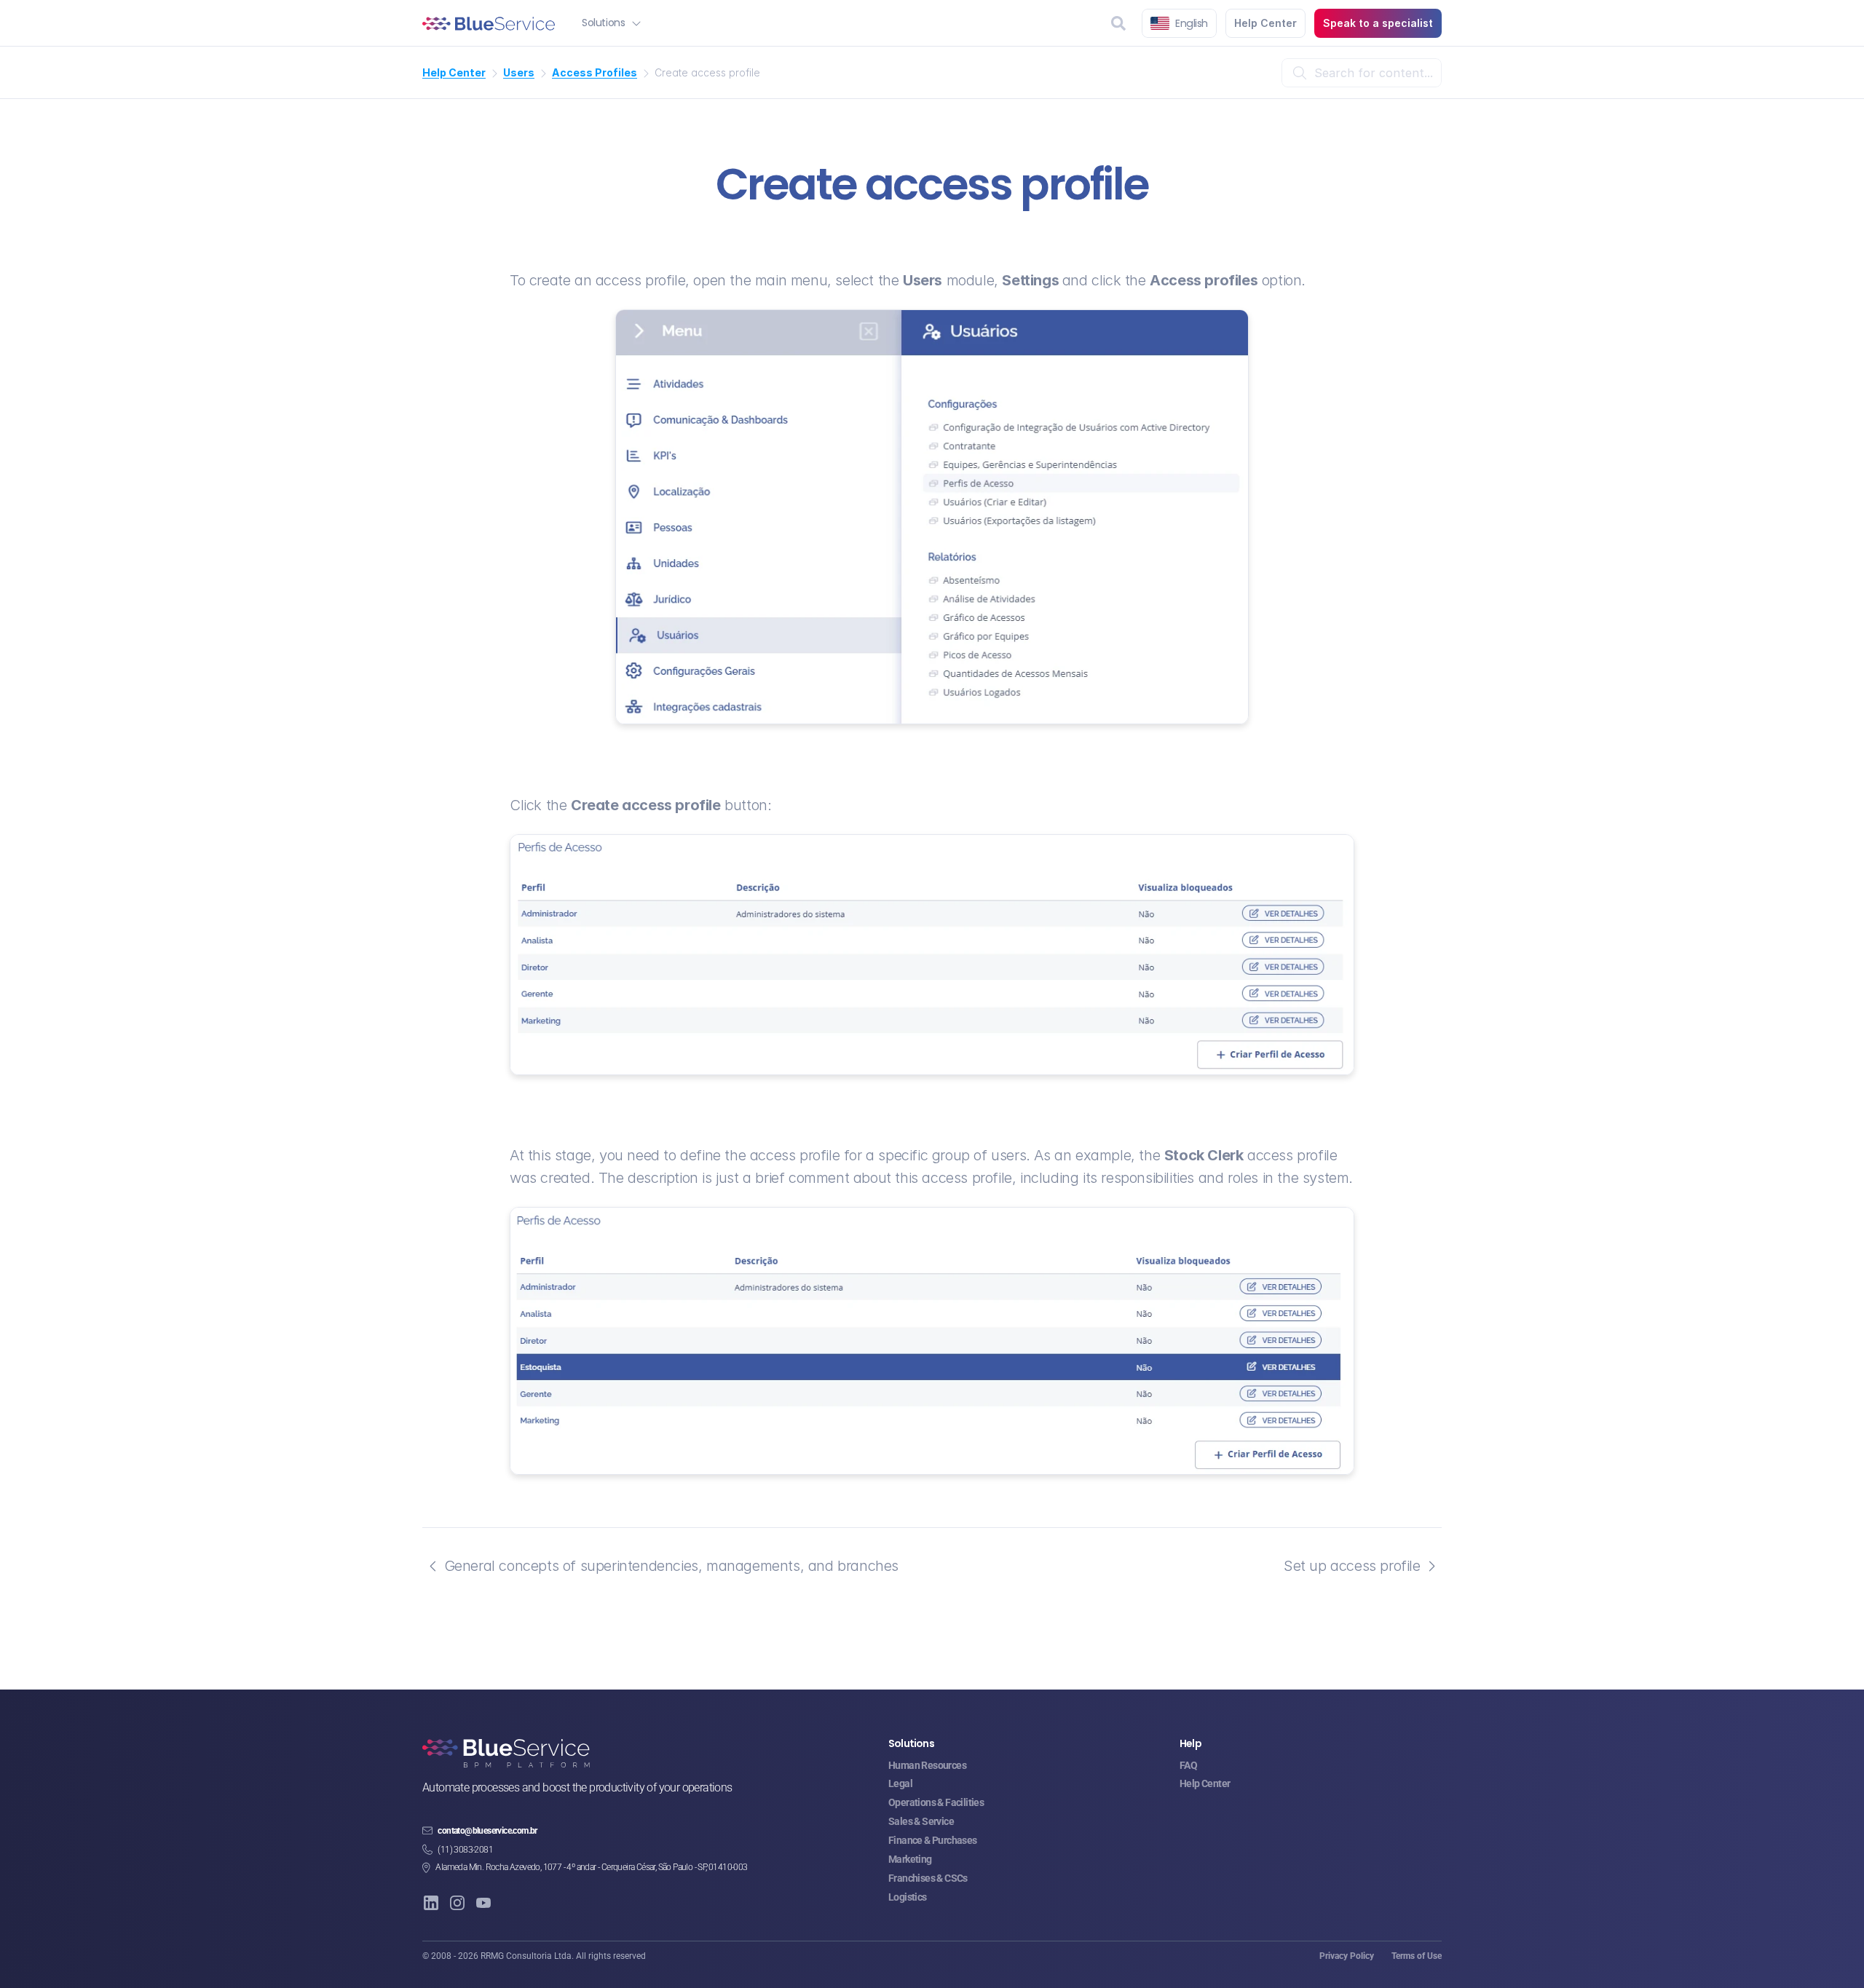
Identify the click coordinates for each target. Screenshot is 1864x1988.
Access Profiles (595, 72)
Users (519, 72)
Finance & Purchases (933, 1840)
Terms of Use (1417, 1956)
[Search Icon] (1362, 73)
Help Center (454, 72)
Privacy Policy (1347, 1956)
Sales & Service (921, 1821)
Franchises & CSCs (928, 1878)
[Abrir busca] (1118, 23)
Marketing (910, 1859)
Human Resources (927, 1765)
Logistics (908, 1897)
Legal (900, 1783)
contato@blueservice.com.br (487, 1831)
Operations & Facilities (936, 1802)
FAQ (1188, 1765)
